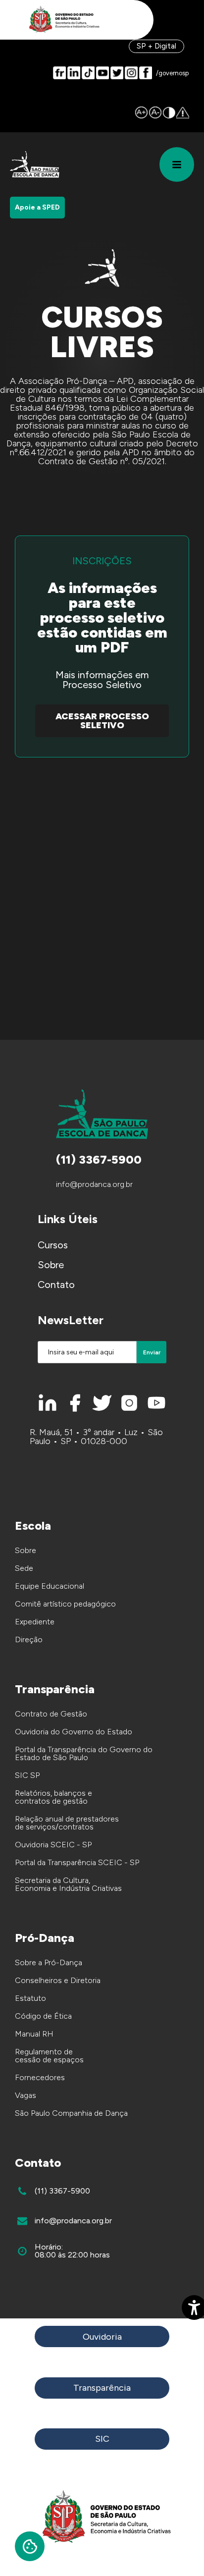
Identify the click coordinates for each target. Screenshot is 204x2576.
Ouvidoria (102, 2337)
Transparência (102, 2388)
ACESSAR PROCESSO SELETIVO (102, 721)
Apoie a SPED (37, 207)
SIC (102, 2439)
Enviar (152, 1352)
